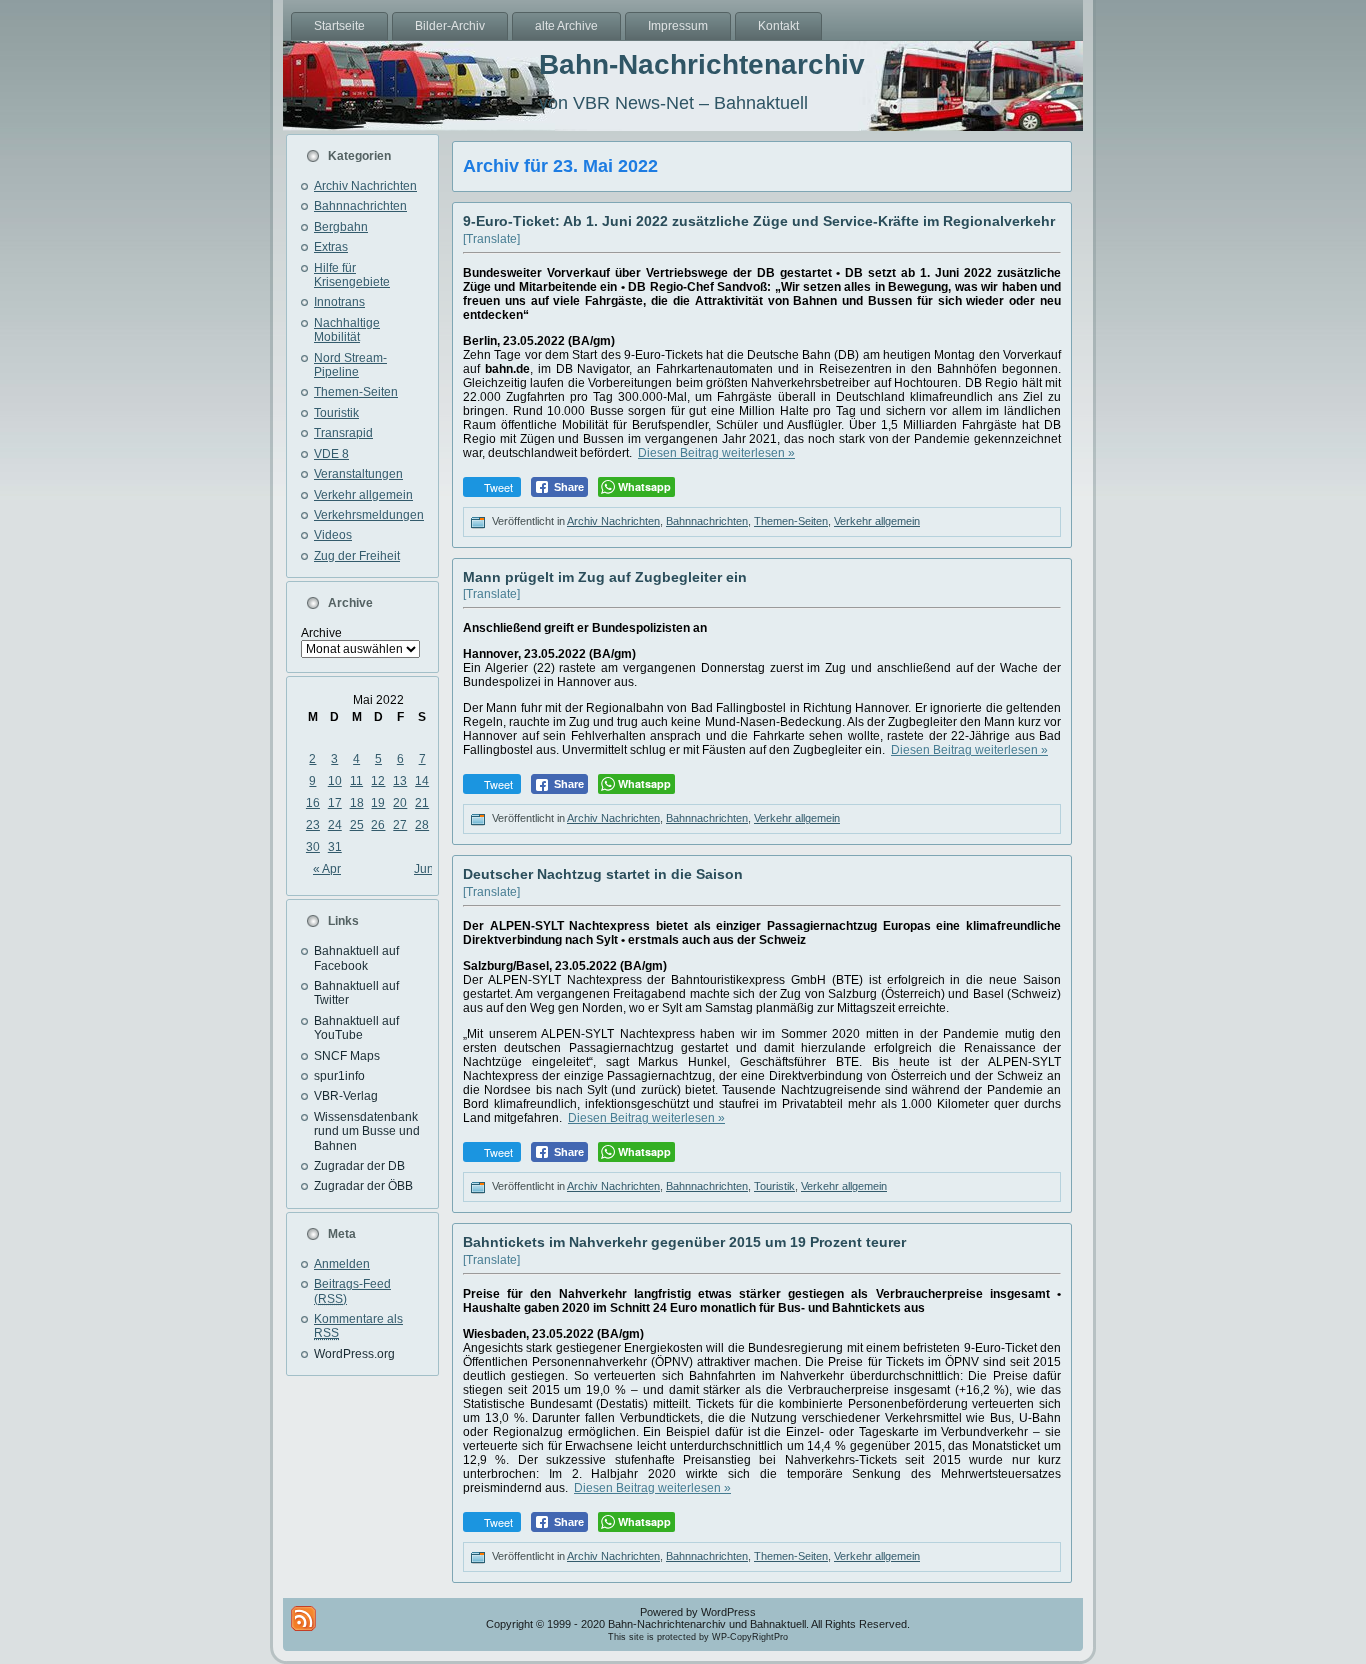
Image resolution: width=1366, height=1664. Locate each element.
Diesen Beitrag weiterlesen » (716, 453)
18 (357, 803)
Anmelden (342, 1264)
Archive (321, 633)
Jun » (429, 869)
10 (335, 781)
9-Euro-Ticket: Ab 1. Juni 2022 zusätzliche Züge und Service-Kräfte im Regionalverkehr (759, 221)
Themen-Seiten (356, 392)
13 (400, 781)
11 (356, 781)
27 (400, 825)
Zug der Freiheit (357, 556)
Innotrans (339, 302)
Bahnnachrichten (360, 206)
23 (313, 825)
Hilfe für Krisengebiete (352, 275)
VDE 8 (331, 454)
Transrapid (343, 433)
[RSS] (303, 1618)
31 (335, 847)
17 (335, 803)
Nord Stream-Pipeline (350, 365)
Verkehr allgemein (363, 495)
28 (422, 825)
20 (400, 803)
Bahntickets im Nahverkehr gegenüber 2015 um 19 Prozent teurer (684, 1242)
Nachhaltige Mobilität (347, 330)
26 (378, 825)
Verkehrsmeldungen (369, 515)
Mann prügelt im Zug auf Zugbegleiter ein (605, 577)
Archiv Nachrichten (365, 186)
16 (313, 803)
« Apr (327, 869)
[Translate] (491, 239)
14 (422, 781)
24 (335, 825)
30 (313, 847)
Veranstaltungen (358, 474)
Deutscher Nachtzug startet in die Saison (603, 874)
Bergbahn (341, 227)
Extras (331, 247)
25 (357, 825)
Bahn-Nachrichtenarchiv (702, 64)
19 (378, 803)
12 (378, 781)
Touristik (336, 413)
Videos (333, 535)
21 (422, 803)
